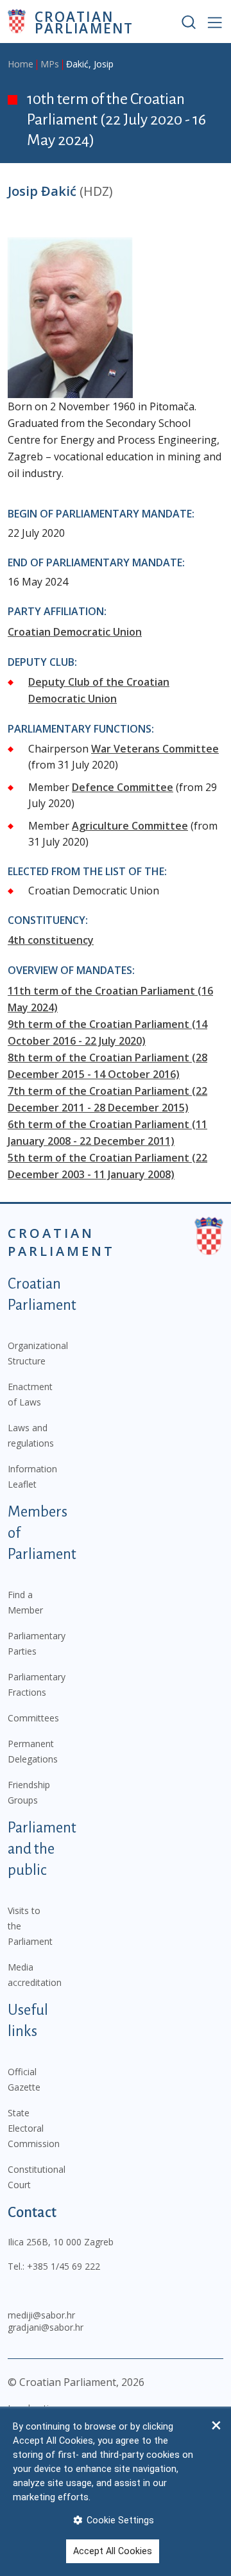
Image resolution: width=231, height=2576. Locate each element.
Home (21, 64)
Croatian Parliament (84, 22)
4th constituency (51, 940)
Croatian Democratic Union (75, 632)
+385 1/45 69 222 (64, 2266)
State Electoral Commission (34, 2128)
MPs (50, 64)
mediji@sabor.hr (41, 2315)
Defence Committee (123, 787)
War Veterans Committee (155, 749)
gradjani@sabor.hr (46, 2327)
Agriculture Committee (130, 826)
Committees (33, 1718)
